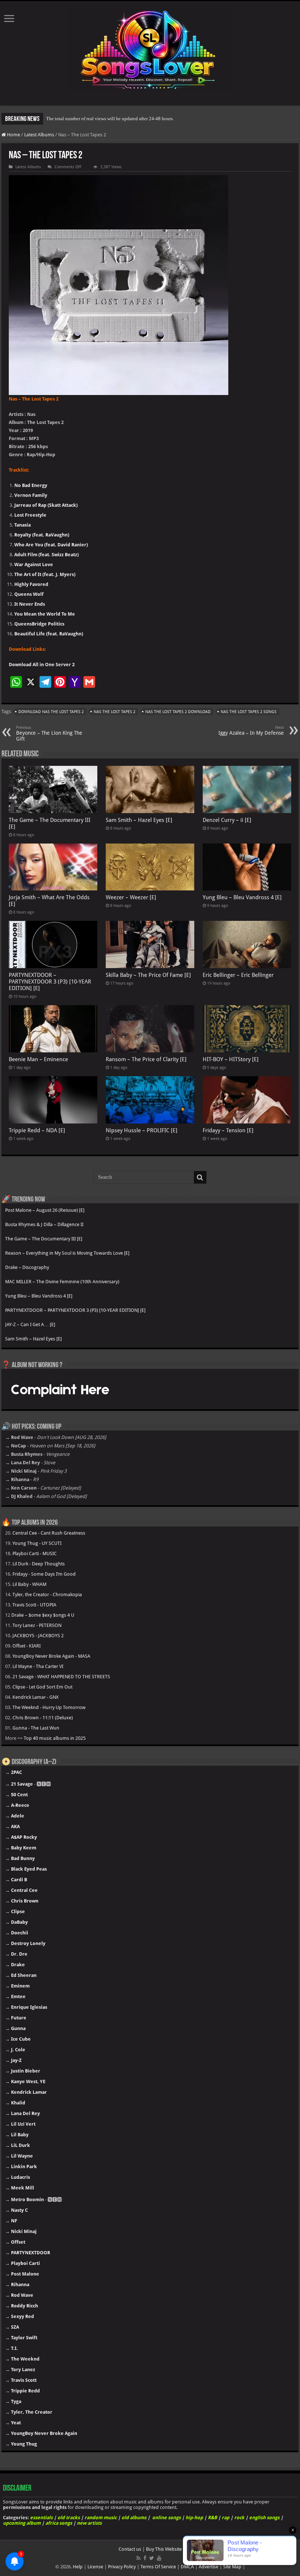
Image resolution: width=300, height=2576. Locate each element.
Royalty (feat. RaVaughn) (42, 535)
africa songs (59, 2523)
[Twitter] (152, 2558)
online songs (166, 2518)
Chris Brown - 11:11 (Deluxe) (43, 1718)
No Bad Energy (31, 485)
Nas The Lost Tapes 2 (115, 712)
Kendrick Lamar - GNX (35, 1697)
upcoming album (22, 2523)
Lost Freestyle (30, 515)
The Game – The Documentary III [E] (44, 1239)
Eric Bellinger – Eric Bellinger (238, 975)
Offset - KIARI (27, 1646)
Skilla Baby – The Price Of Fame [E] (148, 975)
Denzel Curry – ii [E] (227, 820)
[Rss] (138, 2558)
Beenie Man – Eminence (38, 1059)
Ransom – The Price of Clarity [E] (146, 1059)
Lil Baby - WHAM (29, 1584)
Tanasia (22, 525)
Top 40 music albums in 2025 (55, 1738)
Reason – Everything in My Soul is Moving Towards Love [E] (67, 1253)
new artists (89, 2523)
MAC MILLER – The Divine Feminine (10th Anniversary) (62, 1282)
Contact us (130, 2549)
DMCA (187, 2567)
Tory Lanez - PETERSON (37, 1625)
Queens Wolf (29, 594)
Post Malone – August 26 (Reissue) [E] (45, 1210)
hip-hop (194, 2518)
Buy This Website (164, 2549)
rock (239, 2518)
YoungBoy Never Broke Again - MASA (51, 1656)
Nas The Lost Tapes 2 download (178, 712)
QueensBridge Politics (39, 624)
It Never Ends (30, 604)
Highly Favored (31, 584)
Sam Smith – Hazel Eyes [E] (139, 820)
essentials (41, 2518)
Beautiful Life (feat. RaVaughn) (49, 634)
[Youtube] (159, 2558)
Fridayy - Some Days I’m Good (44, 1574)
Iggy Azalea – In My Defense (251, 730)
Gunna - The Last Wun (36, 1728)
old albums (134, 2518)
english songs (264, 2518)
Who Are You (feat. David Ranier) (51, 545)
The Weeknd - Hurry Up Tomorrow (49, 1707)
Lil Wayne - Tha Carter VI (38, 1666)
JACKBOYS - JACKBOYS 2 (38, 1636)
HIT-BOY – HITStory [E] (231, 1059)
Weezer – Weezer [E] (131, 897)
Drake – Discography (27, 1267)
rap (226, 2518)
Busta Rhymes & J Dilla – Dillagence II (44, 1224)
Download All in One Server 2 (42, 665)
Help (78, 2567)
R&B (212, 2518)
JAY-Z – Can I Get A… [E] (30, 1324)
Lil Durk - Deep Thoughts (39, 1564)
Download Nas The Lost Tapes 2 (51, 712)
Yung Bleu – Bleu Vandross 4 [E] (242, 897)
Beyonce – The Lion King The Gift (49, 733)
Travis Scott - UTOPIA (34, 1605)
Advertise (209, 2567)
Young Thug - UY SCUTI (37, 1543)
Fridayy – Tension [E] (228, 1130)
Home (13, 135)
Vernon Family (31, 495)
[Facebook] (145, 2558)
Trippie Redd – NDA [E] (37, 1130)
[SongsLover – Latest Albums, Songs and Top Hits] (150, 48)
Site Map (232, 2567)
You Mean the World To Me (45, 614)
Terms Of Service (158, 2567)
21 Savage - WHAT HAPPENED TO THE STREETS (61, 1677)
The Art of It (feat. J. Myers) (45, 574)
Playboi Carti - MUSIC (35, 1553)
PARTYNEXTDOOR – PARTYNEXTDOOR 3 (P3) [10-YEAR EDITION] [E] (50, 982)
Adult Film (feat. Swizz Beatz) (46, 555)
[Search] (200, 1177)
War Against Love (34, 564)
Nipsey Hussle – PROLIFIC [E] (142, 1130)
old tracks (69, 2518)
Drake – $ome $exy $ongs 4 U (43, 1615)
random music (101, 2518)
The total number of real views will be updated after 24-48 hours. (110, 119)
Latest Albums (39, 135)
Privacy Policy (122, 2567)
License (95, 2567)
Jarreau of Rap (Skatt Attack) (46, 505)
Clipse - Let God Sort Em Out (42, 1687)
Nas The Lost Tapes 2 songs (249, 712)
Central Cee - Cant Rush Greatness (49, 1533)
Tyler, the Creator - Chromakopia (47, 1595)
